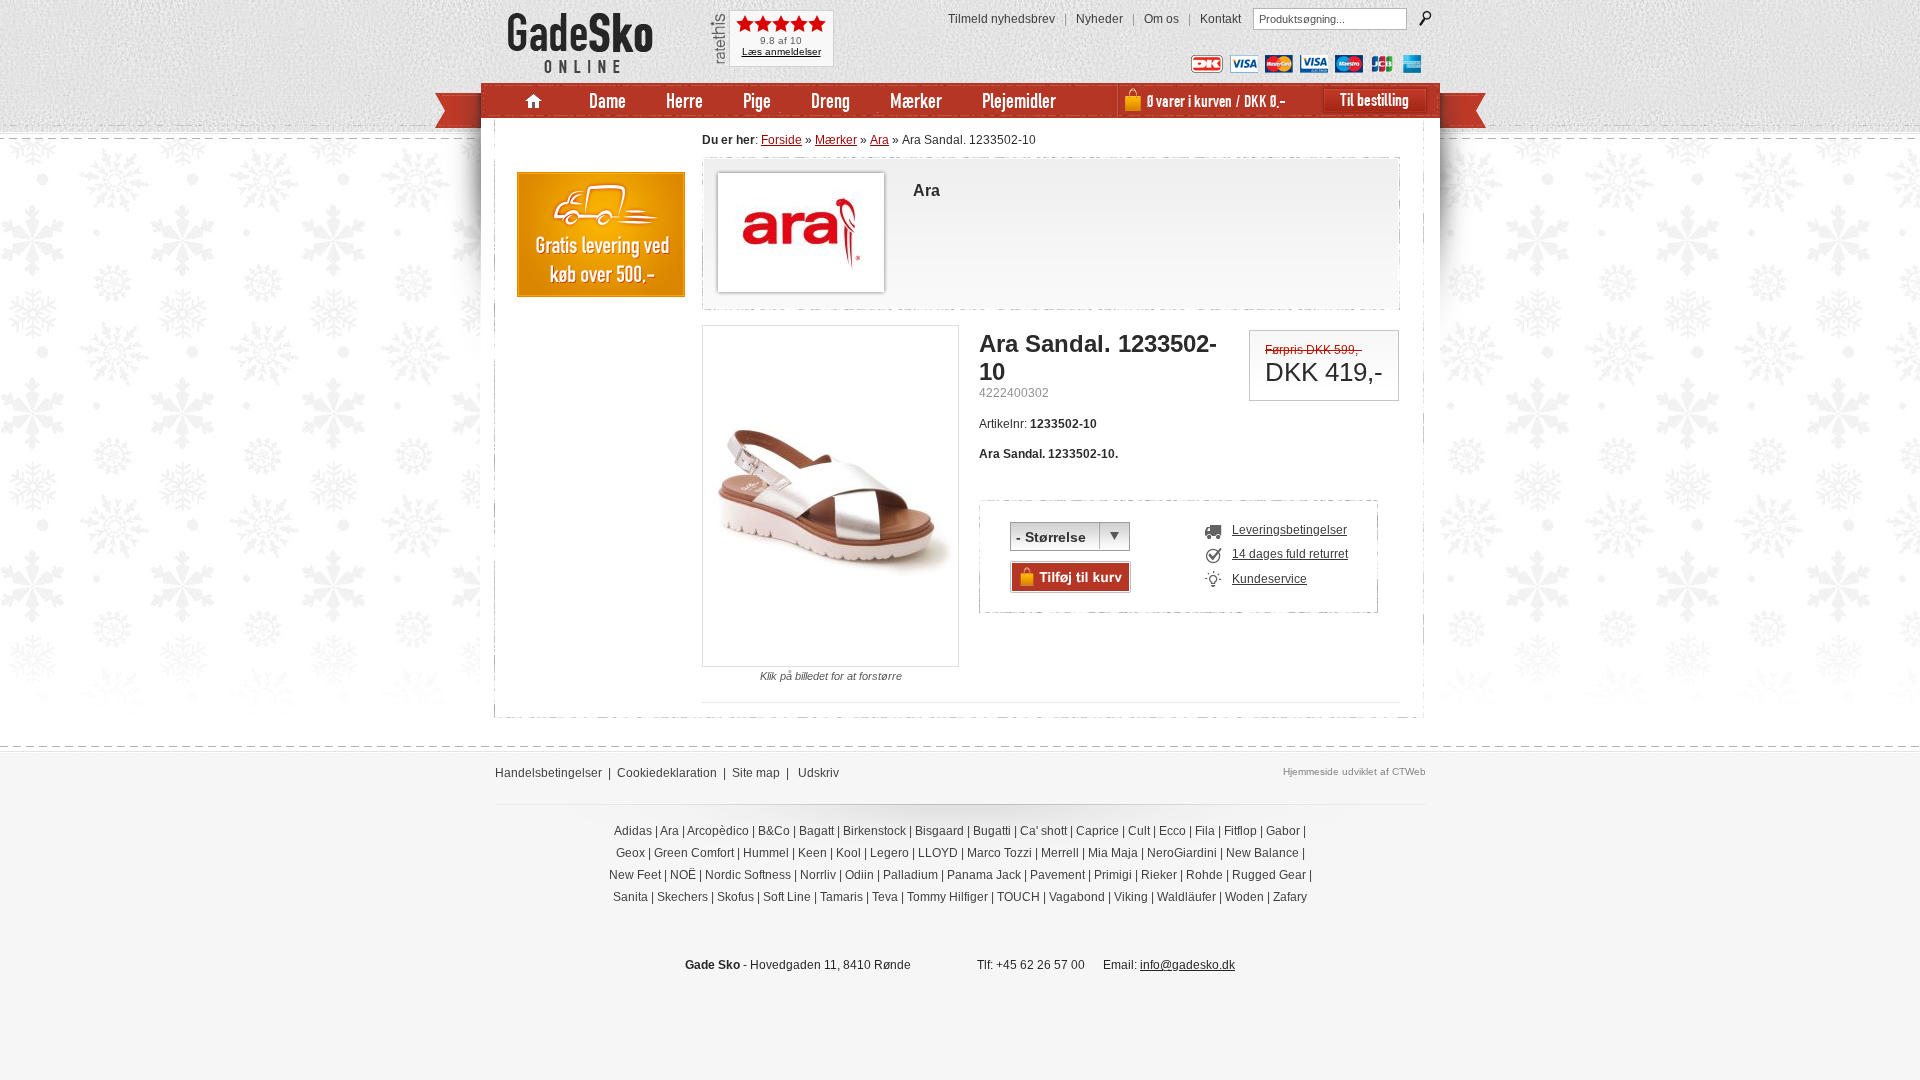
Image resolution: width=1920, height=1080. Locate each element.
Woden (1244, 897)
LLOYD (938, 853)
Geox (630, 853)
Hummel (766, 853)
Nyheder (1099, 19)
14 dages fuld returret (1290, 554)
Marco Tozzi (999, 853)
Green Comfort (694, 853)
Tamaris (841, 897)
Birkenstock (874, 831)
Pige (757, 100)
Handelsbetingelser (548, 773)
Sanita (630, 897)
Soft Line (787, 897)
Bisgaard (939, 831)
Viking (1131, 897)
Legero (889, 853)
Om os (1161, 19)
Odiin (859, 875)
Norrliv (818, 875)
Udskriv (818, 773)
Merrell (1060, 853)
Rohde (1204, 875)
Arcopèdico (718, 831)
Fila (1205, 831)
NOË (683, 875)
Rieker (1159, 875)
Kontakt (1220, 19)
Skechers (682, 897)
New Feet (635, 875)
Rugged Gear (1269, 875)
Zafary (1290, 897)
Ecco (1172, 831)
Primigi (1113, 875)
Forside (781, 140)
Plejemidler (1019, 100)
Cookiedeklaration (667, 773)
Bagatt (816, 831)
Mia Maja (1113, 853)
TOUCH (1018, 897)
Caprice (1097, 831)
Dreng (830, 100)
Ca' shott (1043, 831)
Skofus (735, 897)
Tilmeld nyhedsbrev (1001, 19)
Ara (879, 140)
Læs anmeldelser (781, 51)
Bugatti (992, 831)
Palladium (910, 875)
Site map (756, 773)
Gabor (1283, 831)
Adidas (633, 831)
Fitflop (1240, 831)
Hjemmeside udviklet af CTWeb (1354, 771)
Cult (1139, 831)
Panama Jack (984, 875)
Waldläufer (1186, 897)
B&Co (774, 831)
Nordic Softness (748, 875)
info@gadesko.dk (1187, 965)
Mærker (916, 100)
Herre (684, 100)
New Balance (1262, 853)
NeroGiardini (1182, 853)
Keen (812, 853)
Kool (848, 853)
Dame (607, 100)
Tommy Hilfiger (947, 897)
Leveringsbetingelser (1289, 530)
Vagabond (1077, 897)
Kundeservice (1269, 579)
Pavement (1057, 875)
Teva (885, 897)
